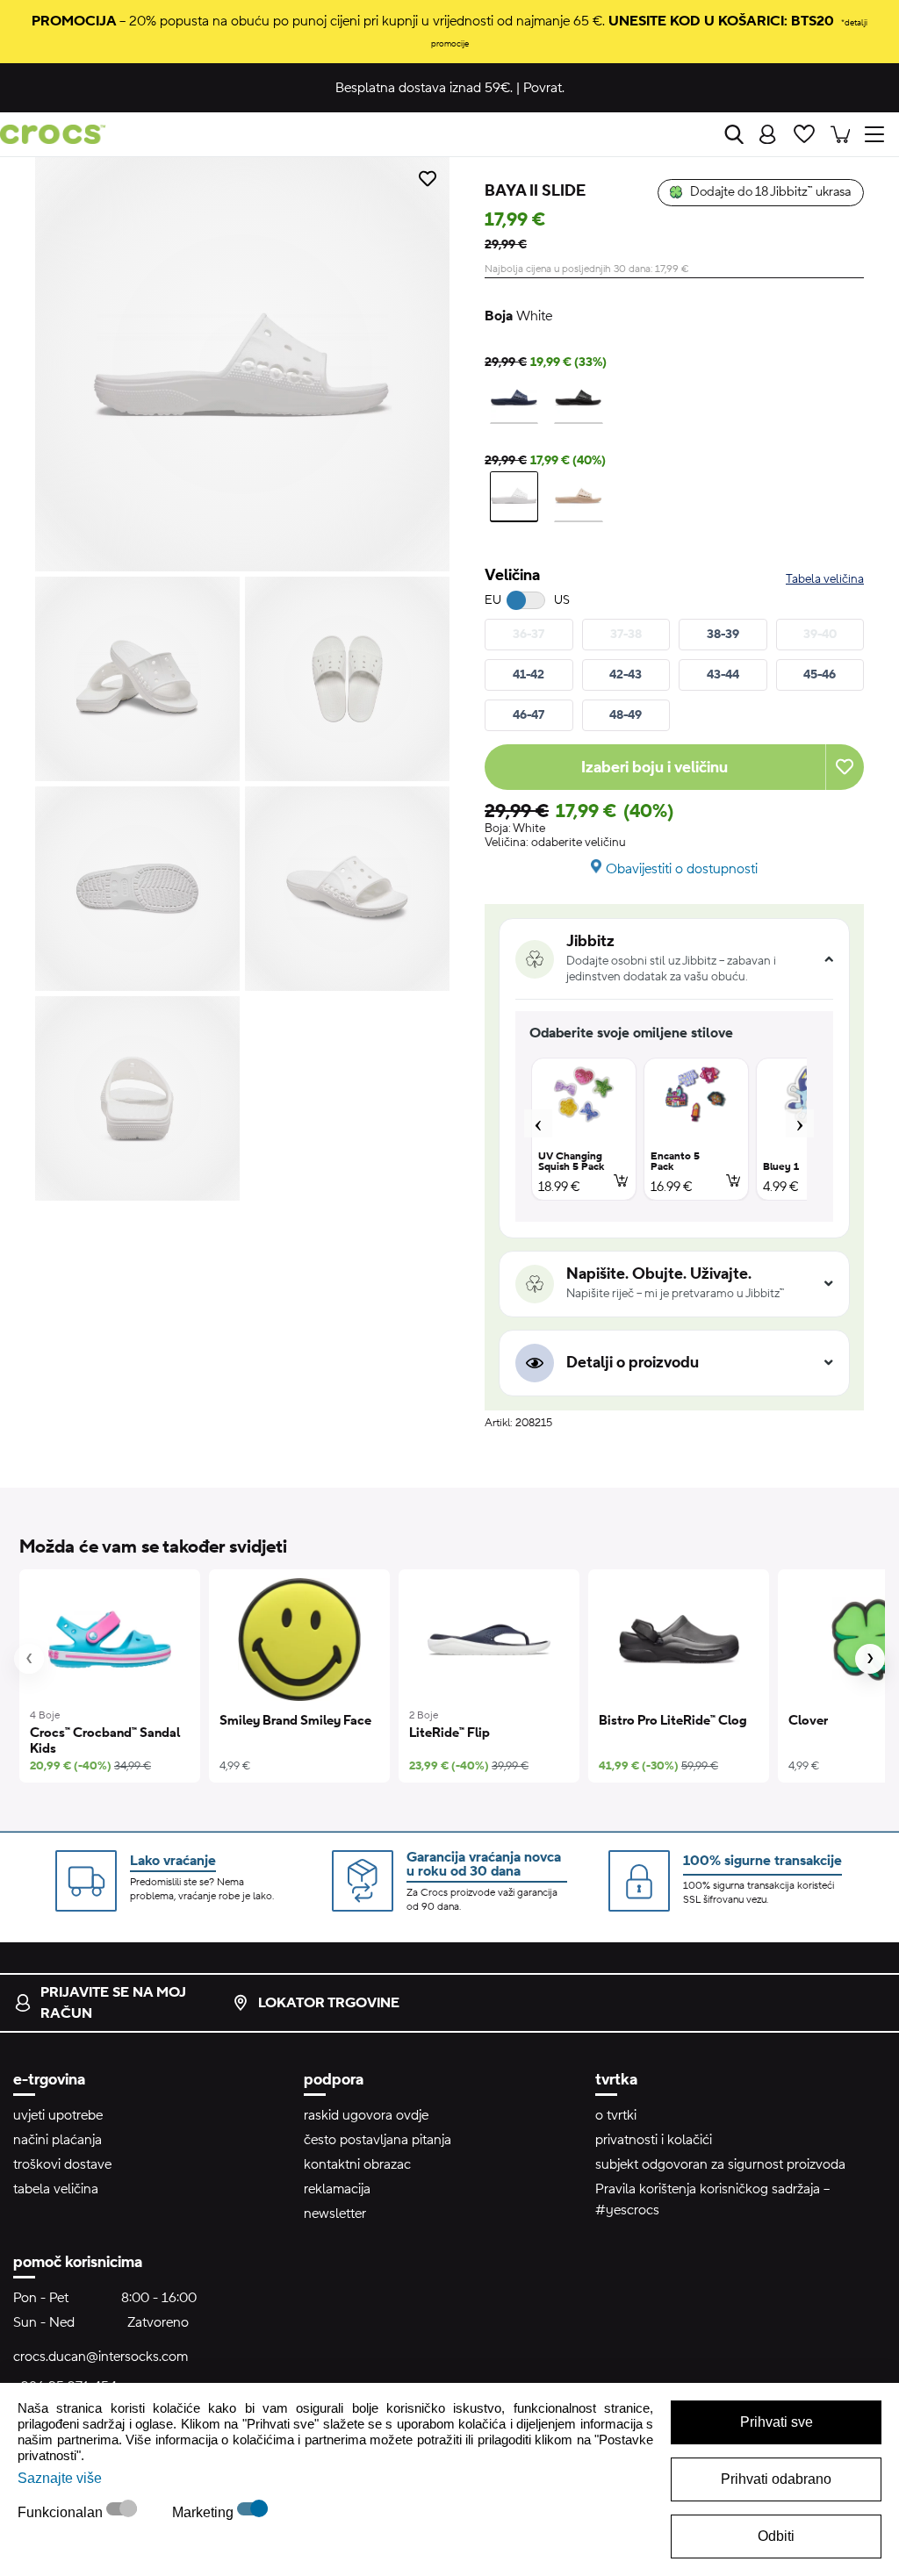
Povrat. (544, 88)
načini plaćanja (58, 2140)
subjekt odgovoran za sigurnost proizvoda (720, 2164)
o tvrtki (616, 2115)
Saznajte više (60, 2478)
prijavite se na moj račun (113, 2003)
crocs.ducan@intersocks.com (101, 2357)
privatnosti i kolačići (654, 2140)
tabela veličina (56, 2189)
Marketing (205, 2512)
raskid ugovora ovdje (366, 2115)
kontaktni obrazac (357, 2164)
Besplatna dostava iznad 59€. (424, 88)
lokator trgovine (329, 2003)
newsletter (335, 2214)
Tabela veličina (825, 579)
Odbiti (776, 2536)
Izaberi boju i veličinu (654, 768)
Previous (538, 1123)
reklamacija (337, 2189)
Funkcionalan (62, 2512)
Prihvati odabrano (776, 2479)
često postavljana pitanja (378, 2140)
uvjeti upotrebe (58, 2115)
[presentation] (29, 1659)
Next (800, 1123)
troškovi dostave (62, 2164)
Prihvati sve (777, 2422)
